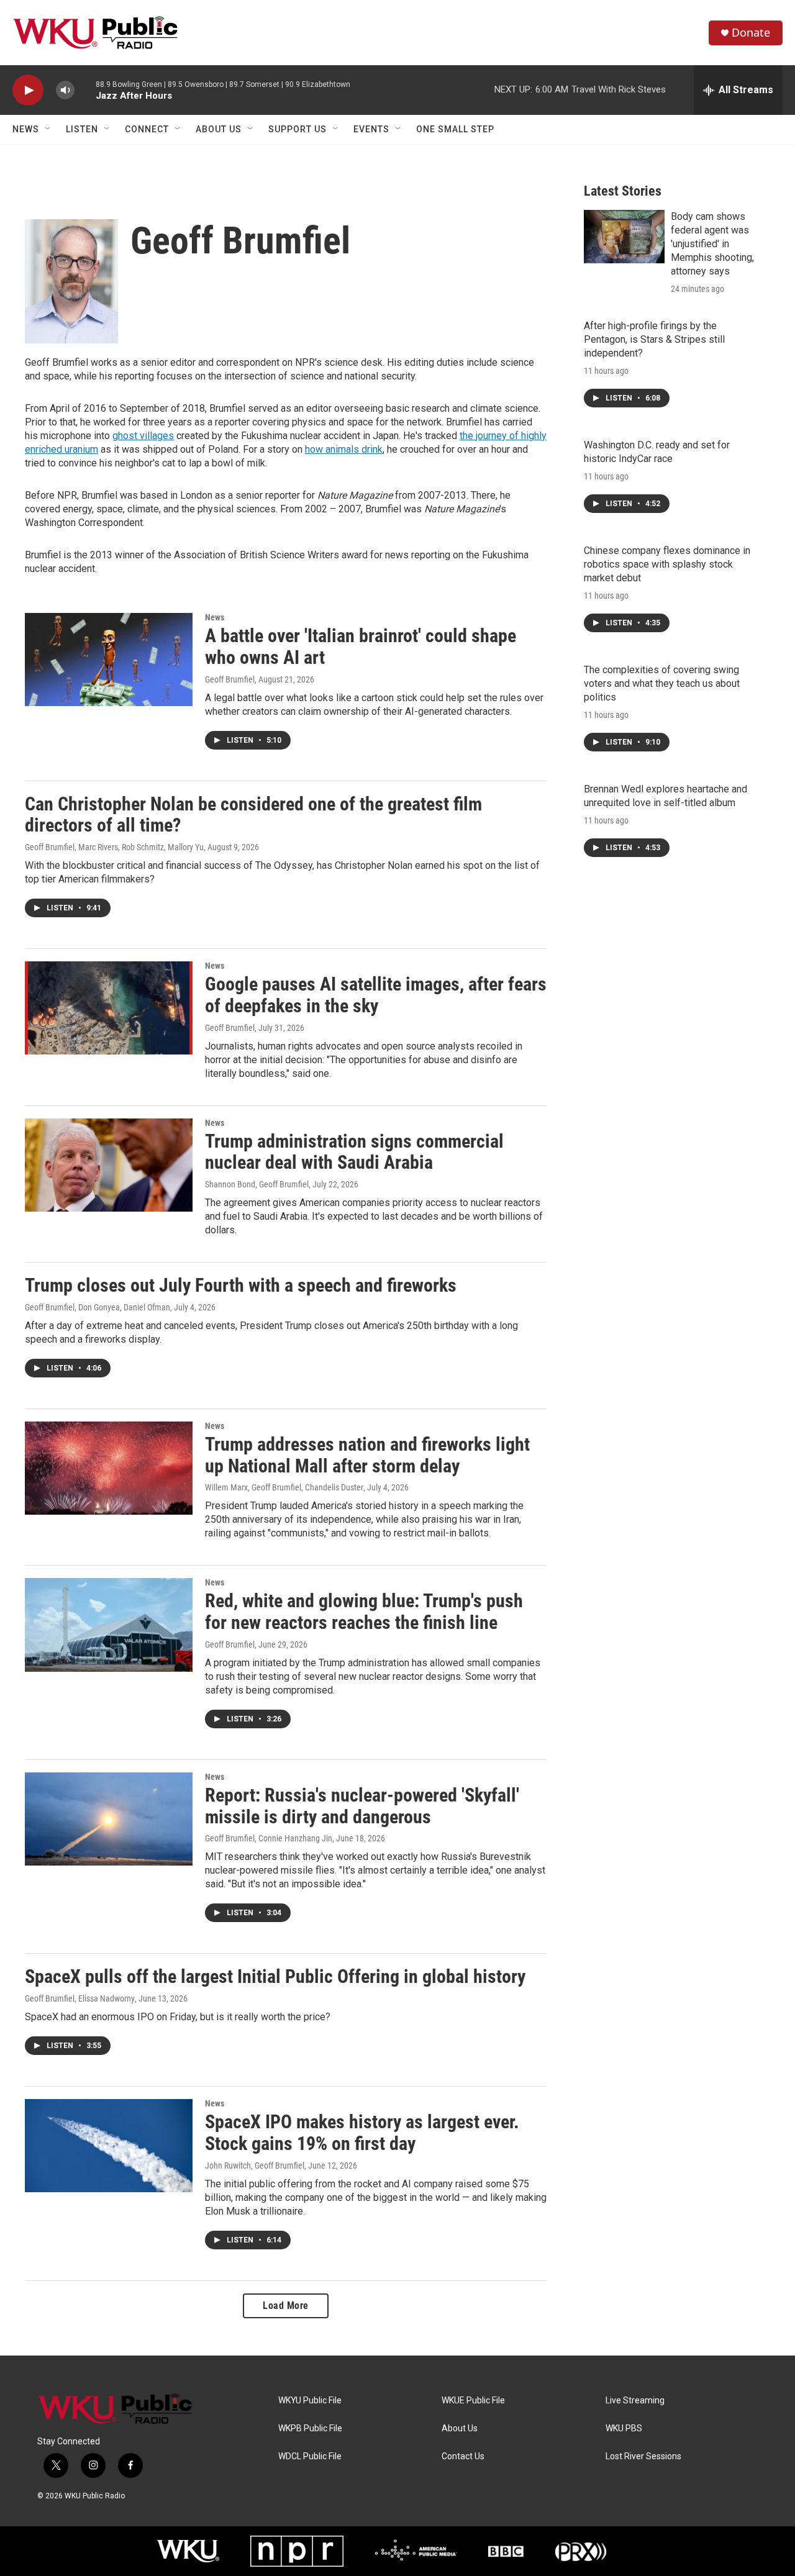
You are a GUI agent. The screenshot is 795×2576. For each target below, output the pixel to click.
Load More (286, 2306)
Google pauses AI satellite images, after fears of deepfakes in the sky (376, 995)
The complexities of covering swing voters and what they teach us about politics (662, 683)
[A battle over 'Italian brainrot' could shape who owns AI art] (109, 660)
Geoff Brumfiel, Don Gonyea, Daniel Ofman (98, 1307)
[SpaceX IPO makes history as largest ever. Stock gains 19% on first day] (109, 2146)
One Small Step (455, 129)
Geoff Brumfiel (230, 679)
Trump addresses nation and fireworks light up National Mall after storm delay (367, 1455)
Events (371, 129)
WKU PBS (624, 2429)
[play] (28, 90)
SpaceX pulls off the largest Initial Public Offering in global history (275, 1976)
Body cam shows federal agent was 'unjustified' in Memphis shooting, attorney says (712, 244)
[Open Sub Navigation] (48, 129)
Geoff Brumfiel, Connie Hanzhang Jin (269, 1838)
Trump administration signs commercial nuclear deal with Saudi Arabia (354, 1152)
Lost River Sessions (643, 2456)
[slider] (85, 90)
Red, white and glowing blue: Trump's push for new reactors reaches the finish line (364, 1612)
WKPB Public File (310, 2429)
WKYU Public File (310, 2401)
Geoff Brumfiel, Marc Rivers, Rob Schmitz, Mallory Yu (114, 847)
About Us (219, 129)
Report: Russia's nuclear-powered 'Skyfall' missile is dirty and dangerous (362, 1806)
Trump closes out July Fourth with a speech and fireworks (241, 1285)
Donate (751, 33)
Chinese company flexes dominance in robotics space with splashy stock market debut (667, 564)
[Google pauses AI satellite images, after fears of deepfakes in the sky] (109, 1008)
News (26, 129)
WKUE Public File (473, 2401)
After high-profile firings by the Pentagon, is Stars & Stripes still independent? (654, 339)
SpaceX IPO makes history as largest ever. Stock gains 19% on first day (362, 2133)
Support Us (298, 129)
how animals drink (344, 449)
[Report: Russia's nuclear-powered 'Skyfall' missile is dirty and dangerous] (109, 1819)
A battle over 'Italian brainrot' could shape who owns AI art (361, 646)
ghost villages (143, 436)
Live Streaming (635, 2401)
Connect (147, 129)
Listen (82, 129)
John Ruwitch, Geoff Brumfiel (255, 2166)
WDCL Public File (310, 2456)
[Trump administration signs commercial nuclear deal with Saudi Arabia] (109, 1165)
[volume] (65, 90)
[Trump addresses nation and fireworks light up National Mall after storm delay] (109, 1468)
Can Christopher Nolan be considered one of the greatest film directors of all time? (253, 815)
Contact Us (463, 2456)
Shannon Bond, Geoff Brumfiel (257, 1184)
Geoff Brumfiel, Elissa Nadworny (80, 1998)
